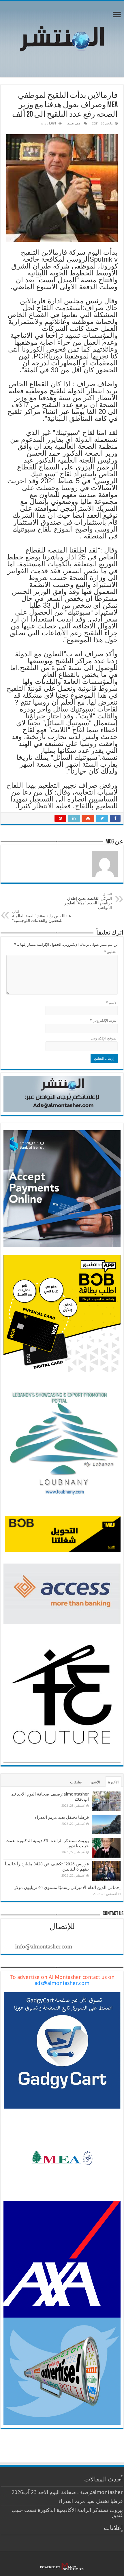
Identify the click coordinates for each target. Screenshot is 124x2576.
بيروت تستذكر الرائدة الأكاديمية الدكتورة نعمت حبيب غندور (67, 2513)
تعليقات (76, 1782)
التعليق (111, 952)
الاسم (112, 1003)
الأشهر (95, 1782)
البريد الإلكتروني (104, 1020)
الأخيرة (113, 1782)
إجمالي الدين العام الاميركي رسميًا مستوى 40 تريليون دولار (67, 1888)
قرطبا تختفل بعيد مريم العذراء (62, 1817)
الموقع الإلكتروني (104, 1038)
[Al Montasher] (62, 38)
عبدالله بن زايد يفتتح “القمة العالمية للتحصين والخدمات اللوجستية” (42, 916)
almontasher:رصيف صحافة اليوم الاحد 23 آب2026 (67, 2492)
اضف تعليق (74, 123)
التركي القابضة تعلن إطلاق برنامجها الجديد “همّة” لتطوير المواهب (88, 901)
